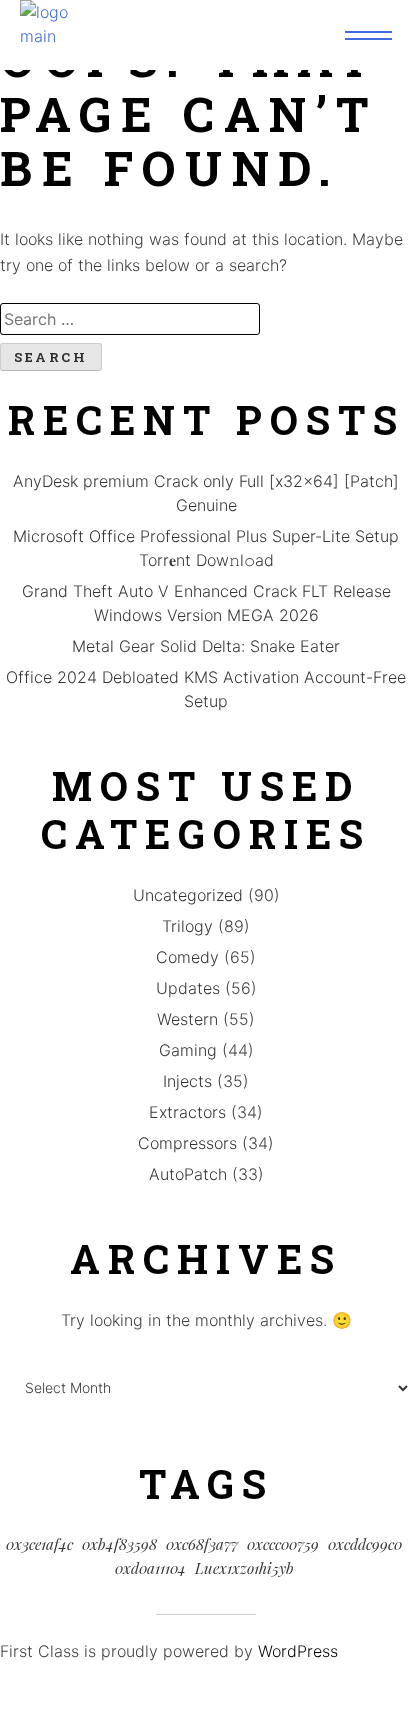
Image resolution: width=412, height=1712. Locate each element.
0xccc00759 (283, 1544)
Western (187, 1019)
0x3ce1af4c (39, 1544)
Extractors (187, 1112)
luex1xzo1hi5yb (244, 1568)
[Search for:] (206, 319)
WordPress (298, 1651)
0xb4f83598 (119, 1544)
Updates (188, 988)
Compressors (187, 1143)
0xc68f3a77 (202, 1544)
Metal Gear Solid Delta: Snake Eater (206, 646)
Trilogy (187, 926)
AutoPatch (188, 1174)
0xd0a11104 (150, 1568)
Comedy (187, 957)
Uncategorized (188, 895)
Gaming (188, 1050)
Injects (187, 1081)
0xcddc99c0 (365, 1544)
